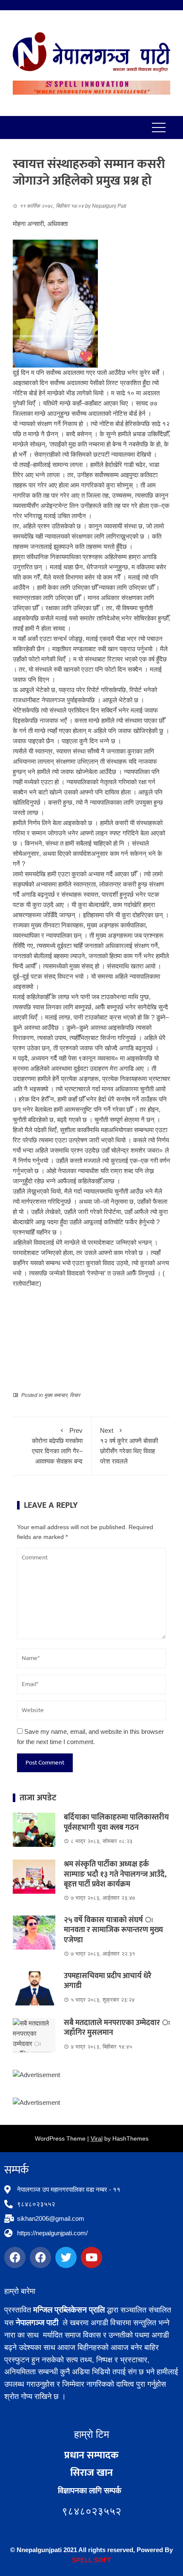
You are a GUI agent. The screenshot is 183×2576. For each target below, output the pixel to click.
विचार (75, 1395)
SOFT (102, 2560)
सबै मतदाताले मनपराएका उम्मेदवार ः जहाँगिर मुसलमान (117, 2028)
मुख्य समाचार (56, 1395)
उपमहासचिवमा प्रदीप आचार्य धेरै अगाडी (108, 1981)
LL (89, 2560)
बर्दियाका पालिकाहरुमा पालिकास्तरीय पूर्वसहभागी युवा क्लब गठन (116, 1822)
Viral (97, 2138)
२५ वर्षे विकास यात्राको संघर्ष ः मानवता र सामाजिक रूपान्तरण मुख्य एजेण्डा (113, 1930)
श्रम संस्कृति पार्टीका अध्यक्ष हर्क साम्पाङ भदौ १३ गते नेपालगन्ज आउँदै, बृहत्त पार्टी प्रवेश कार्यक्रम (115, 1874)
